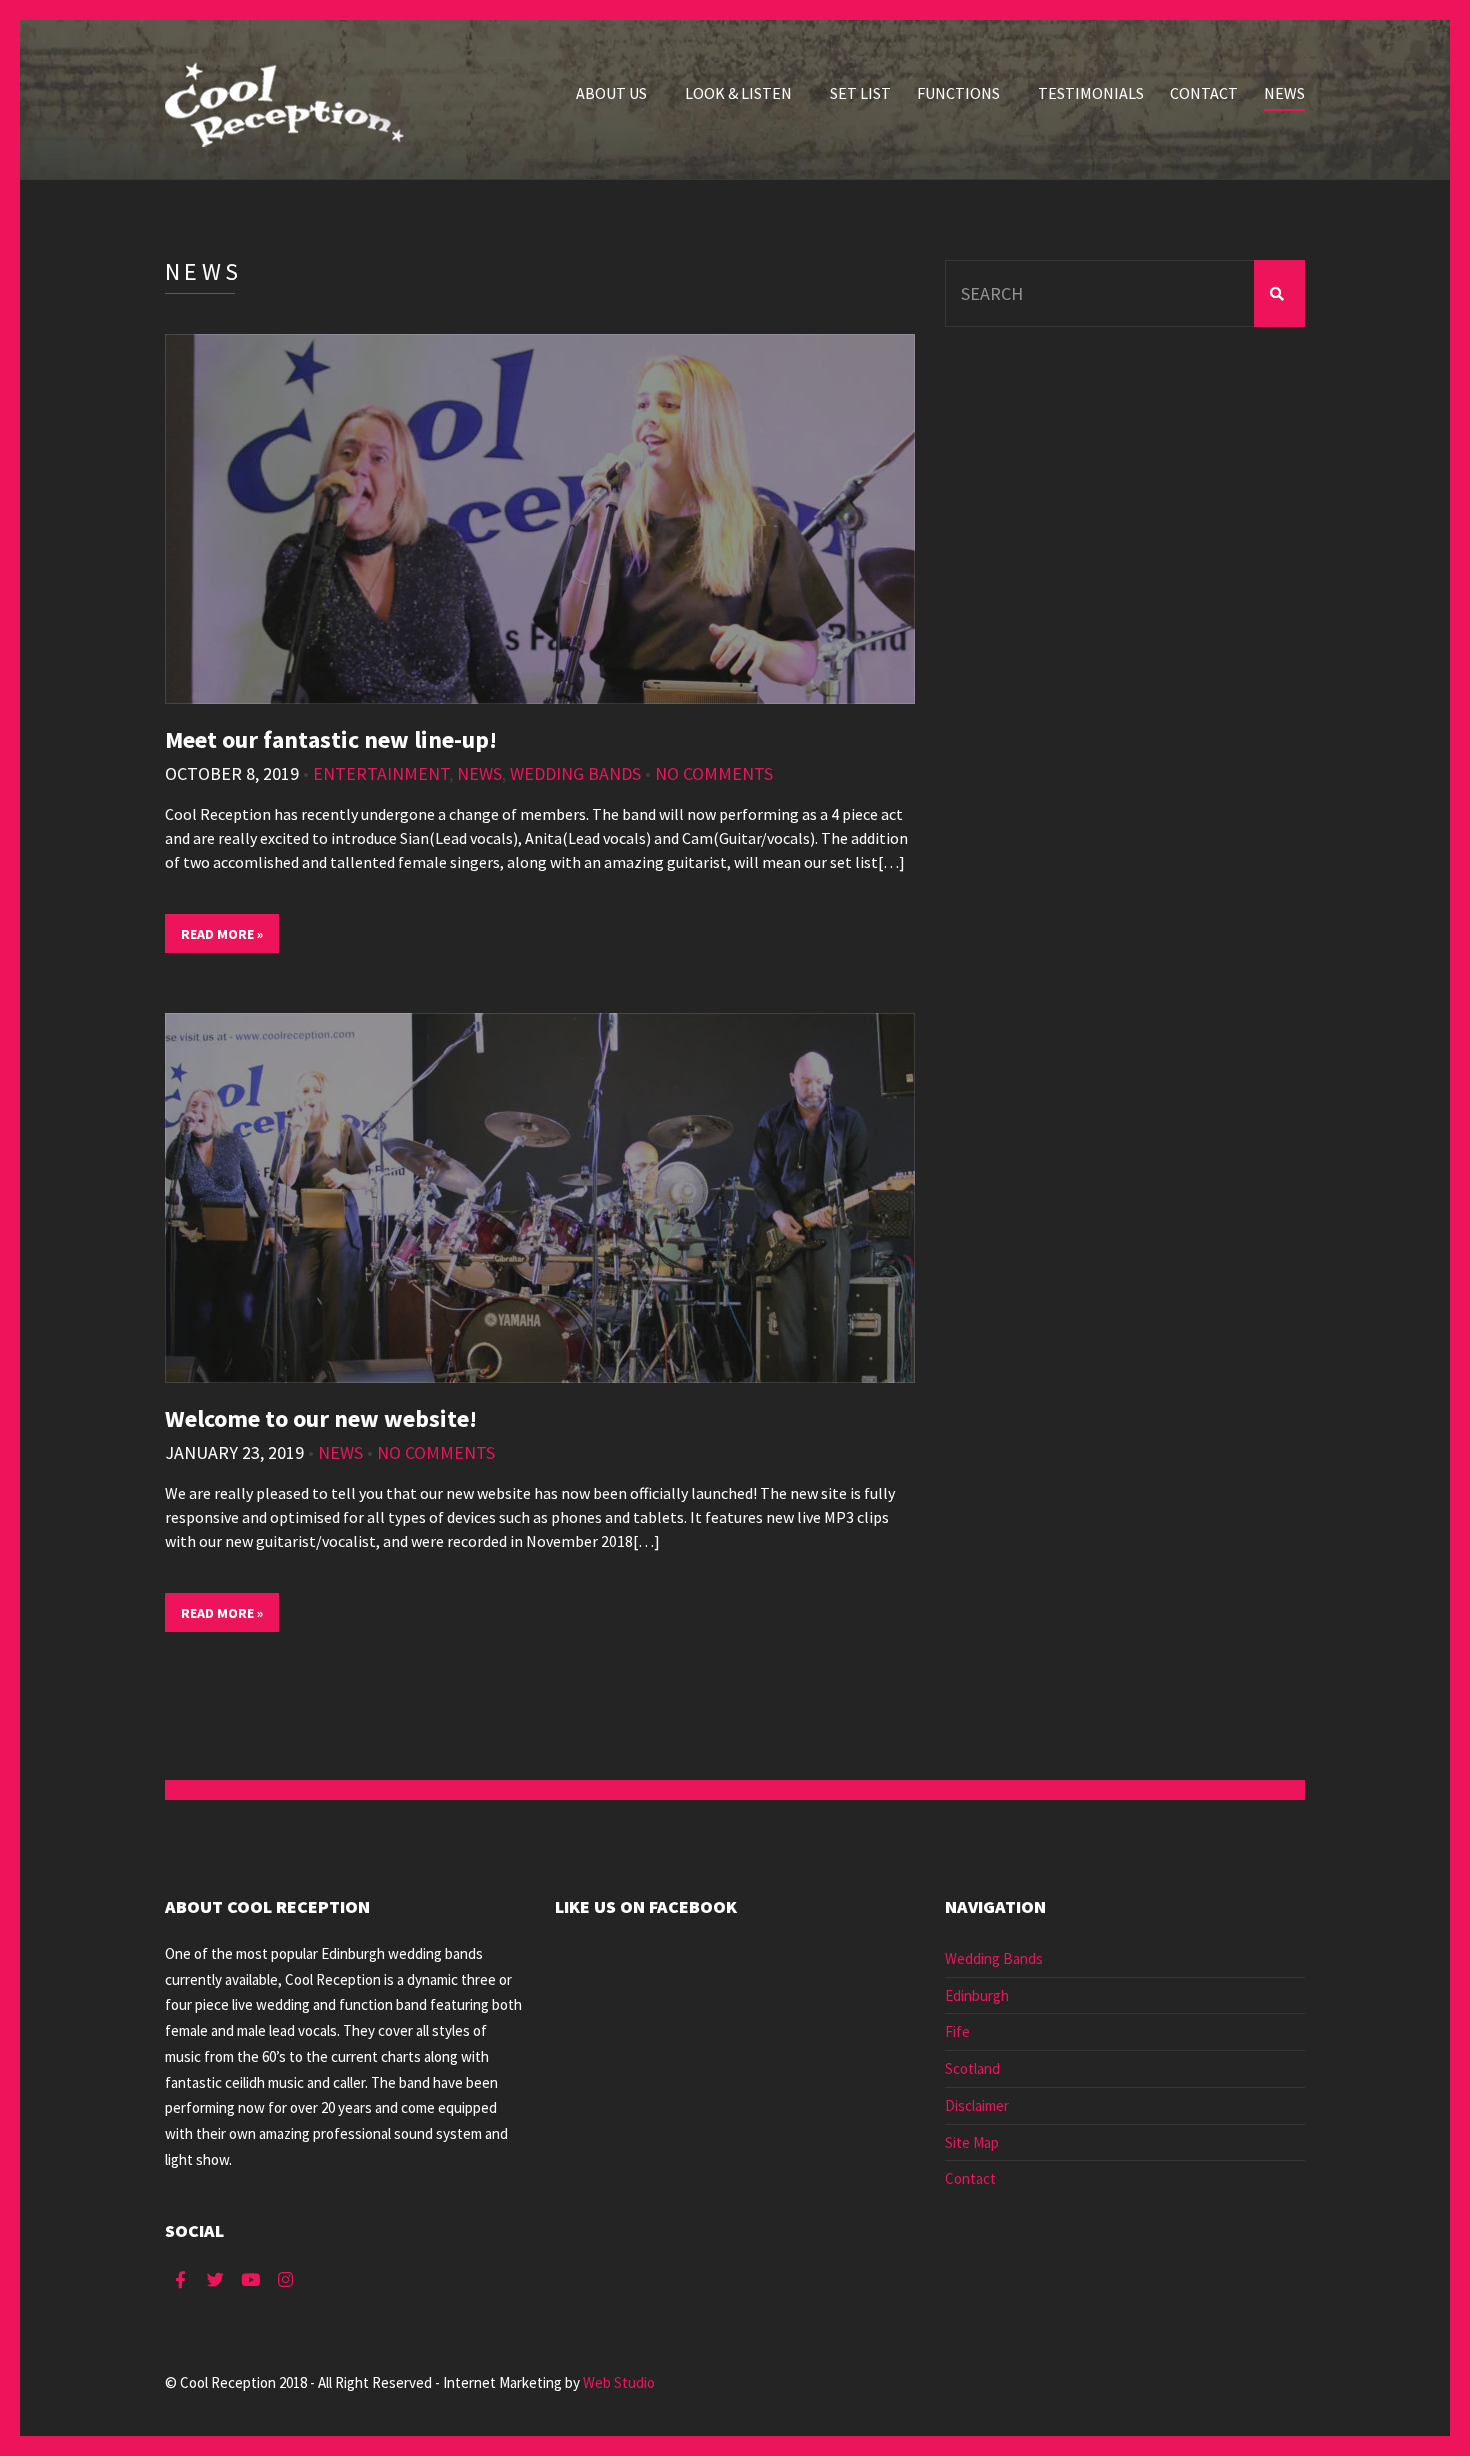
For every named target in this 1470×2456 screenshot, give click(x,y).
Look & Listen (738, 93)
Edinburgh (977, 1995)
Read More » (222, 934)
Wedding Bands (575, 773)
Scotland (972, 2068)
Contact (1204, 93)
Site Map (972, 2142)
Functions (958, 93)
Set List (860, 93)
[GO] (1279, 293)
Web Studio (619, 2382)
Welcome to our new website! (321, 1418)
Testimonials (1091, 93)
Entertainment (381, 773)
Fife (957, 2031)
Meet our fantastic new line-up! (331, 739)
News (1284, 93)
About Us (611, 93)
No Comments (714, 773)
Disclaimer (977, 2105)
